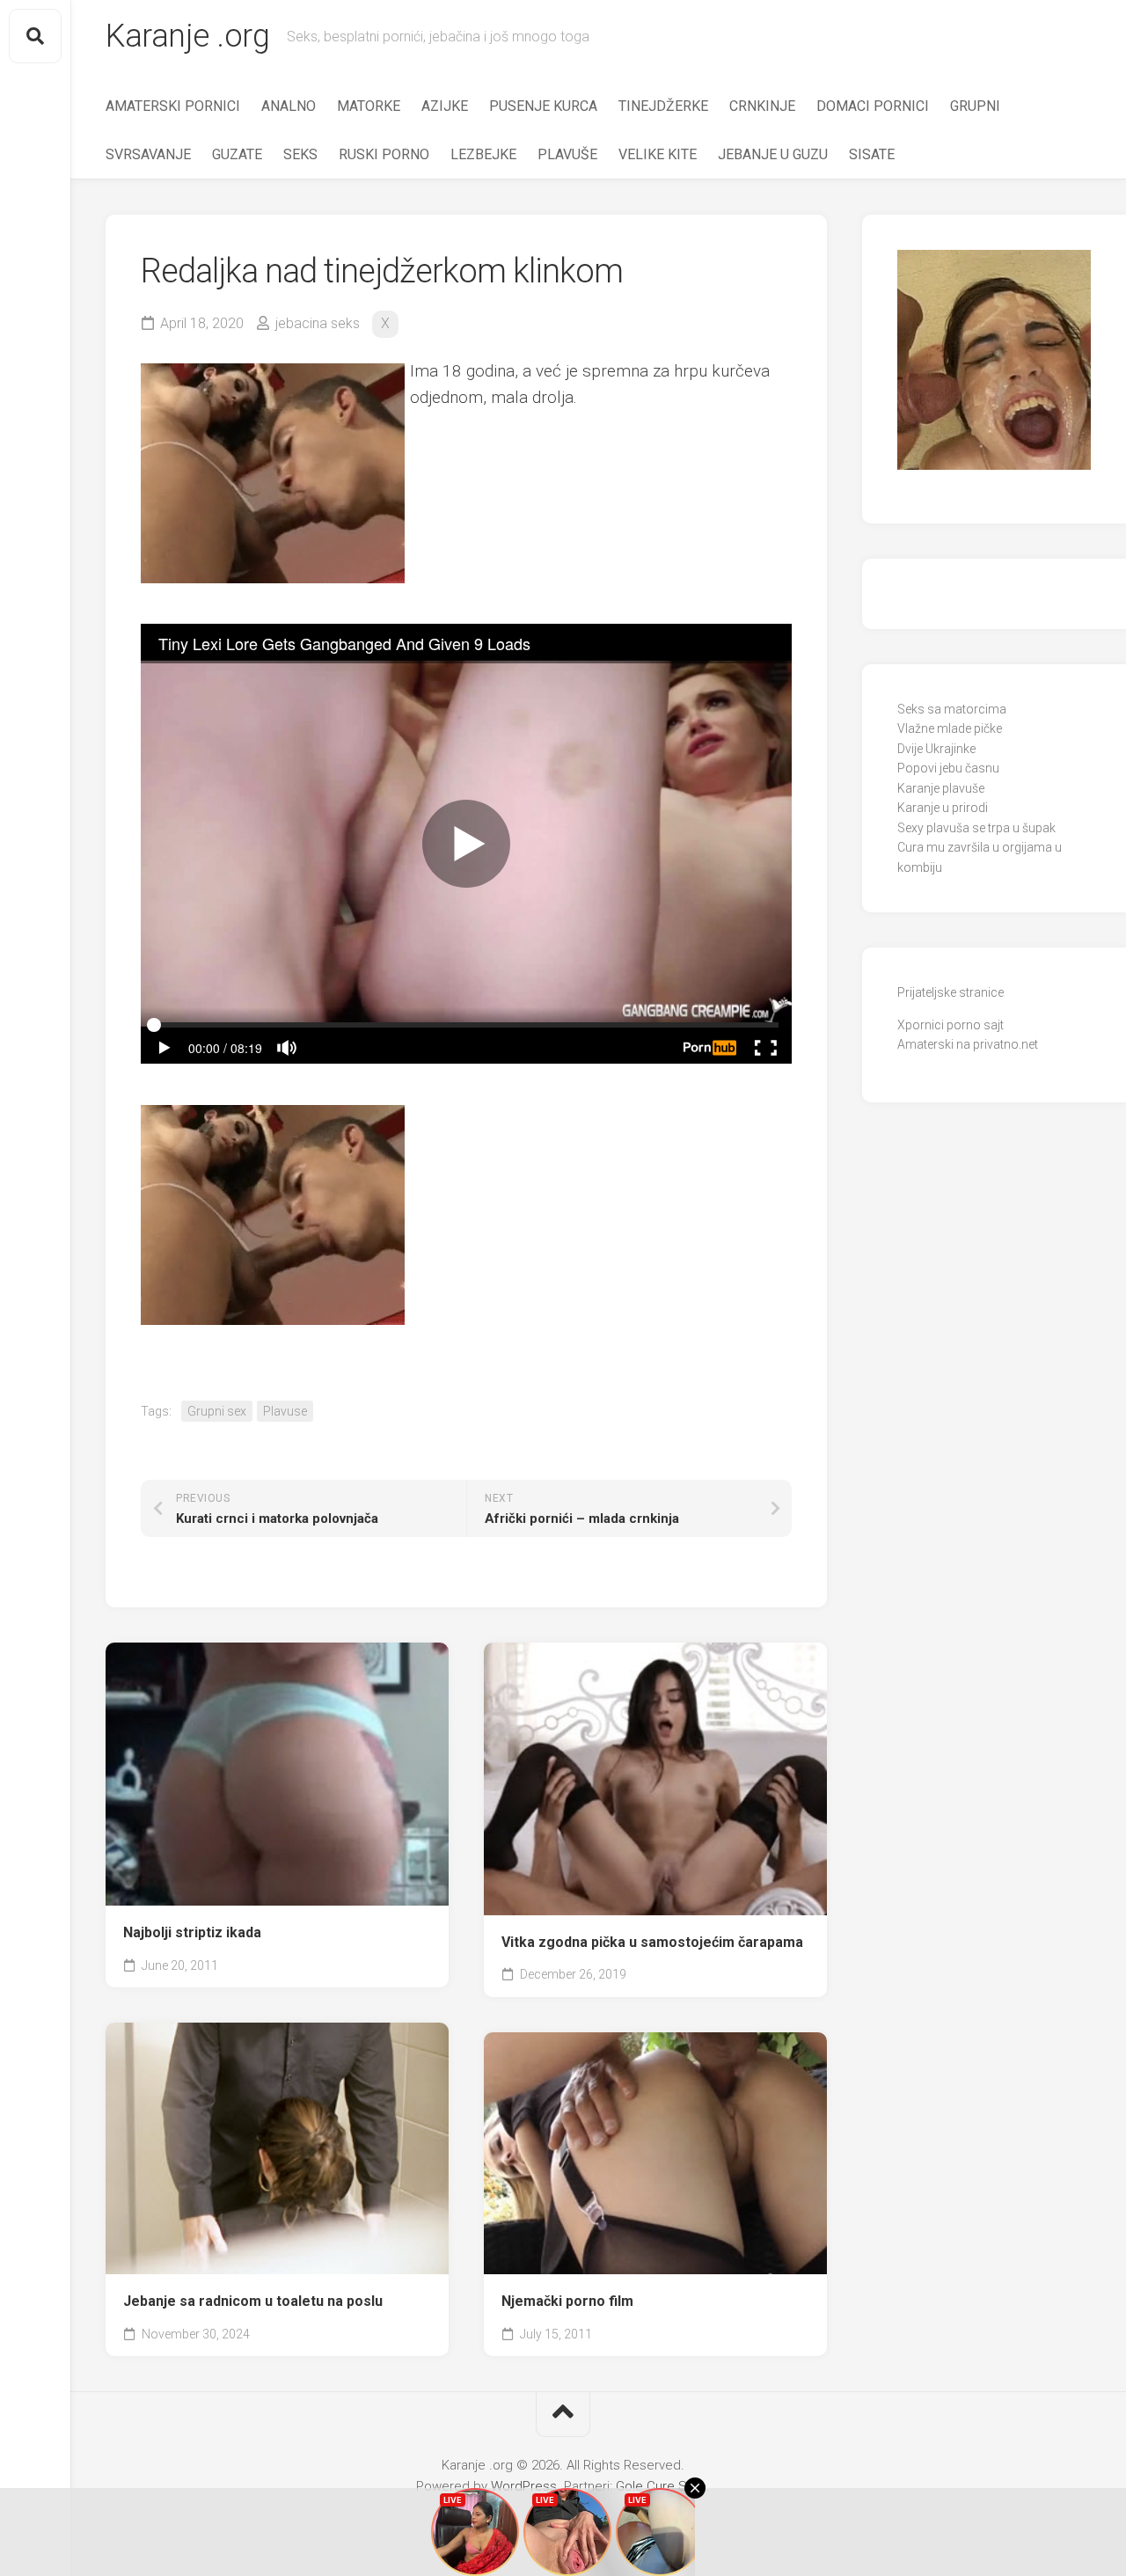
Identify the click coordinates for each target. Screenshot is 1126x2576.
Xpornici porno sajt (951, 1025)
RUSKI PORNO (384, 154)
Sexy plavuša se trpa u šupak (976, 828)
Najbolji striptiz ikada (192, 1932)
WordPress (524, 2486)
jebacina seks (318, 323)
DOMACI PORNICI (873, 106)
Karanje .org (187, 36)
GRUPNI (975, 106)
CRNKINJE (762, 106)
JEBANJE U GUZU (773, 154)
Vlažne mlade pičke (950, 728)
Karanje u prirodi (943, 808)
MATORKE (369, 106)
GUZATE (237, 154)
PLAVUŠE (567, 154)
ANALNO (289, 106)
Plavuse (285, 1411)
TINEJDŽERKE (663, 106)
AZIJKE (445, 106)
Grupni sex (217, 1411)
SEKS (300, 154)
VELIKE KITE (658, 154)
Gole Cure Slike (661, 2486)
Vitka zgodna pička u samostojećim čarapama (652, 1942)
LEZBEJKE (483, 154)
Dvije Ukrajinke (936, 749)
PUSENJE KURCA (543, 106)
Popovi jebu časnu (948, 768)
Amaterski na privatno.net (968, 1044)
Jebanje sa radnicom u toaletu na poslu (253, 2301)
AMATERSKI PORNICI (173, 106)
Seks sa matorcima (952, 709)
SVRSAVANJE (148, 154)
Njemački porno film (567, 2301)
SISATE (872, 154)
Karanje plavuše (941, 788)
